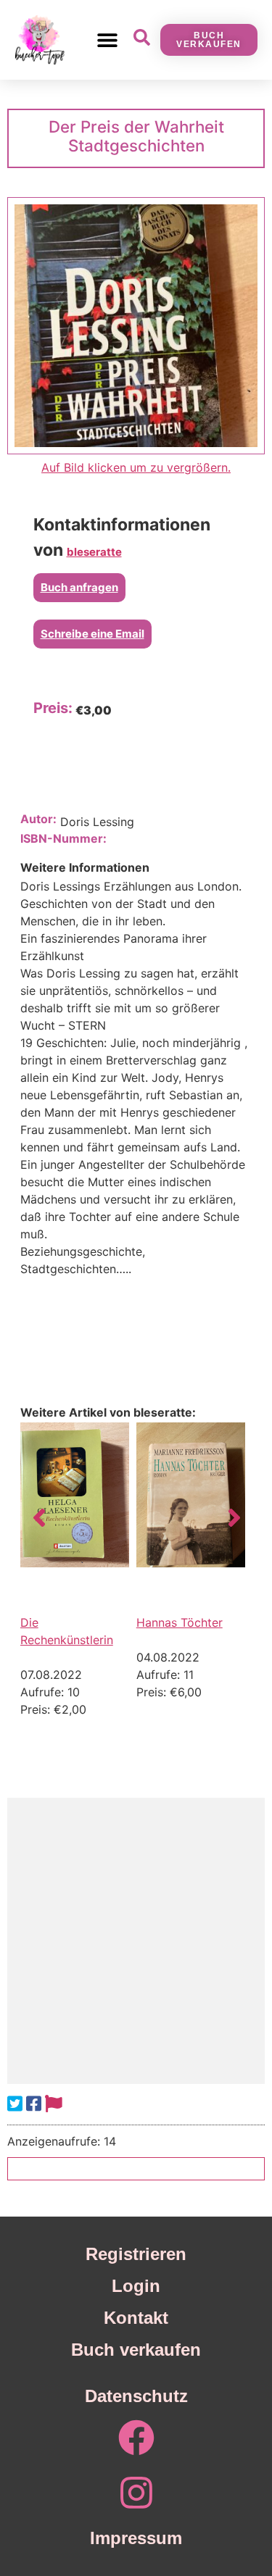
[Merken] (54, 2104)
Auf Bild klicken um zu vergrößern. (136, 467)
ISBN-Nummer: (63, 838)
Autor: (38, 819)
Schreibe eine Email (92, 634)
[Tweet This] (15, 2104)
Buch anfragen (79, 587)
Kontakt (136, 2318)
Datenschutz (136, 2396)
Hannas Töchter (180, 1622)
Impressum (136, 2538)
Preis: (53, 708)
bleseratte (94, 552)
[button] (108, 39)
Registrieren (136, 2254)
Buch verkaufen (136, 2350)
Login (136, 2286)
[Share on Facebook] (34, 2104)
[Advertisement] (136, 1941)
